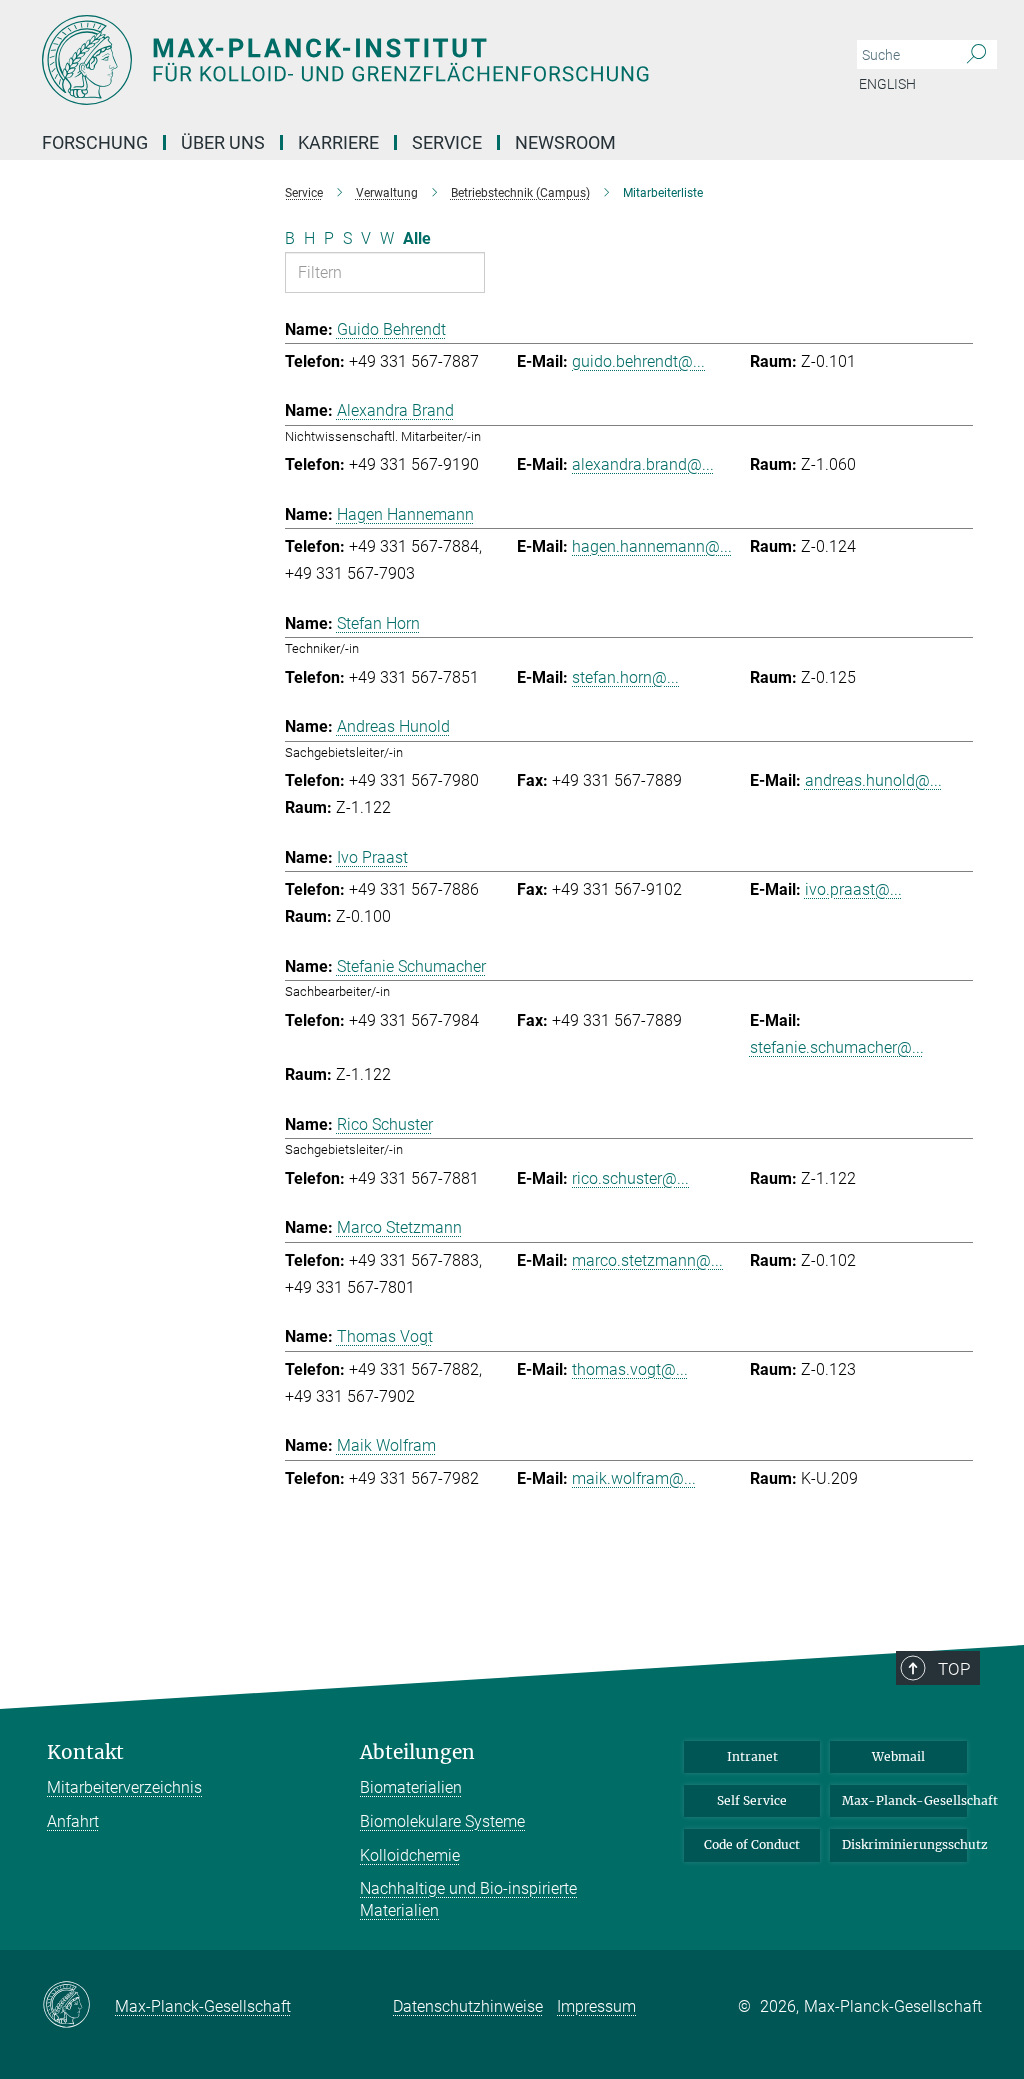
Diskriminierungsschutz (904, 1844)
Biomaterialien (411, 1787)
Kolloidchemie (410, 1855)
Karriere (338, 142)
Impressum (596, 2006)
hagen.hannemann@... (652, 546)
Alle (417, 238)
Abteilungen (417, 1752)
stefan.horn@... (625, 677)
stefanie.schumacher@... (837, 1047)
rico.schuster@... (630, 1178)
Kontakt (85, 1752)
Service (447, 142)
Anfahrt (73, 1821)
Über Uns (223, 142)
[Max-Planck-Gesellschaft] (78, 2006)
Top (954, 1669)
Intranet (752, 1756)
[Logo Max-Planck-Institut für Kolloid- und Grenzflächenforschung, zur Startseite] (417, 60)
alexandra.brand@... (643, 464)
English (887, 84)
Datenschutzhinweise (468, 2006)
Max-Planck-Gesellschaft (904, 1800)
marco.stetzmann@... (647, 1260)
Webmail (898, 1756)
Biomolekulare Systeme (442, 1821)
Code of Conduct (752, 1844)
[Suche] (976, 55)
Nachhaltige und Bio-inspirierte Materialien (468, 1899)
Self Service (752, 1800)
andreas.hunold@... (873, 780)
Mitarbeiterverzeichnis (124, 1787)
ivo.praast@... (853, 889)
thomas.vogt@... (630, 1369)
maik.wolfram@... (634, 1478)
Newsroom (565, 142)
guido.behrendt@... (638, 361)
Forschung (95, 142)
